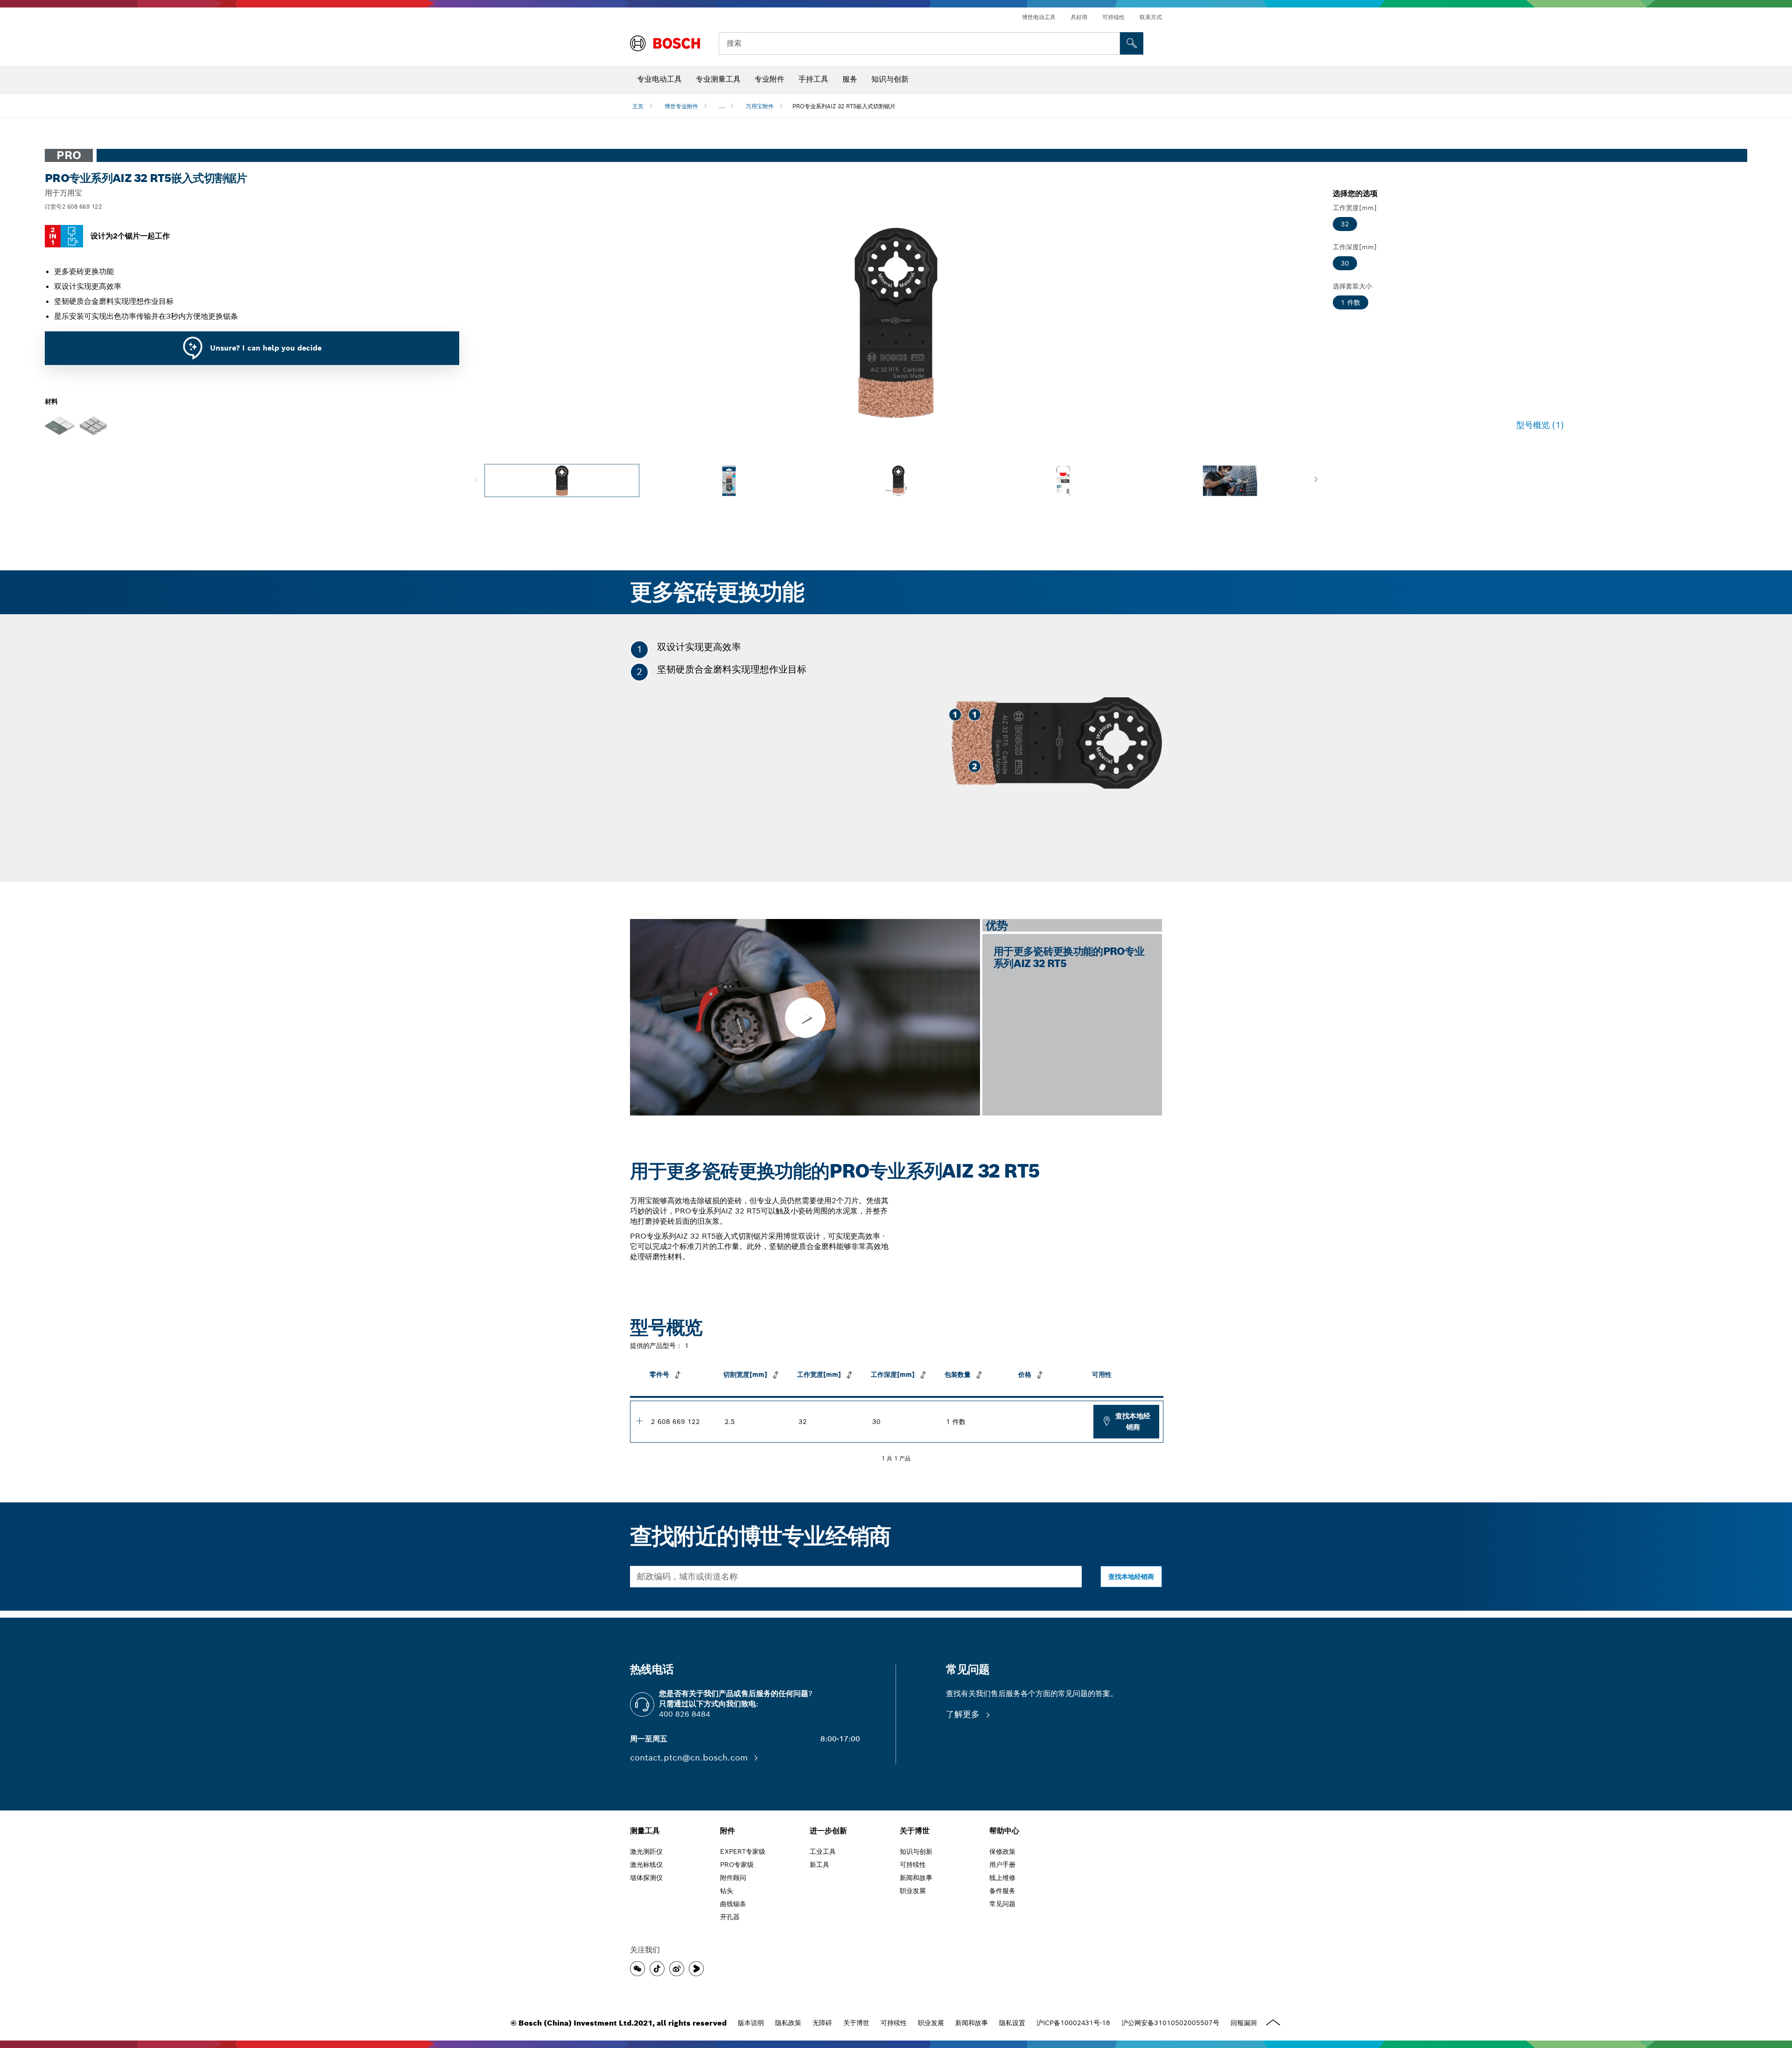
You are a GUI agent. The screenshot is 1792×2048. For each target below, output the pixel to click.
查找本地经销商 (1133, 1421)
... (722, 106)
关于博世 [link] (915, 1831)
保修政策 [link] (1002, 1852)
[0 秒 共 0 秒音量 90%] (896, 323)
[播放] (805, 1017)
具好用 (1079, 17)
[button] (1316, 480)
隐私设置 (1012, 2023)
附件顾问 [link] (733, 1878)
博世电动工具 (1039, 17)
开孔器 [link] (730, 1917)
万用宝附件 (760, 106)
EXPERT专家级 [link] (743, 1852)
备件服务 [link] (1002, 1891)
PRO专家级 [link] (737, 1865)
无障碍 (822, 2023)
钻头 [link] (727, 1891)
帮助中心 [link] (1004, 1831)
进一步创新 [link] (828, 1831)
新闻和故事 (972, 2023)
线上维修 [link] (1002, 1878)
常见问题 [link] (1002, 1904)
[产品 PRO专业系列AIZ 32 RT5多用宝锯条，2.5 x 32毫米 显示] (639, 1421)
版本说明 (751, 2023)
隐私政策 (788, 2023)
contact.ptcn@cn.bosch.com (690, 1757)
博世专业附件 (681, 106)
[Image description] (562, 480)
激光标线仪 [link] (646, 1865)
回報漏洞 (1244, 2023)
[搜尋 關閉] (1112, 43)
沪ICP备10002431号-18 (1073, 2023)
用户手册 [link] (1002, 1865)
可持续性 (1113, 17)
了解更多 (964, 1714)
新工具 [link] (819, 1865)
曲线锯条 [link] (733, 1904)
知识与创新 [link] (916, 1852)
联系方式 (1151, 17)
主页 (638, 106)
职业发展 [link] (913, 1891)
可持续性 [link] (913, 1865)
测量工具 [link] (645, 1831)
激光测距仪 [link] (646, 1852)
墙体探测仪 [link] (646, 1878)
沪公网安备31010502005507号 (1170, 2023)
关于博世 (856, 2023)
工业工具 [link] (823, 1852)
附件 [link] (728, 1831)
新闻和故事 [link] (916, 1878)
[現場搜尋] (1132, 43)
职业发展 (931, 2023)
